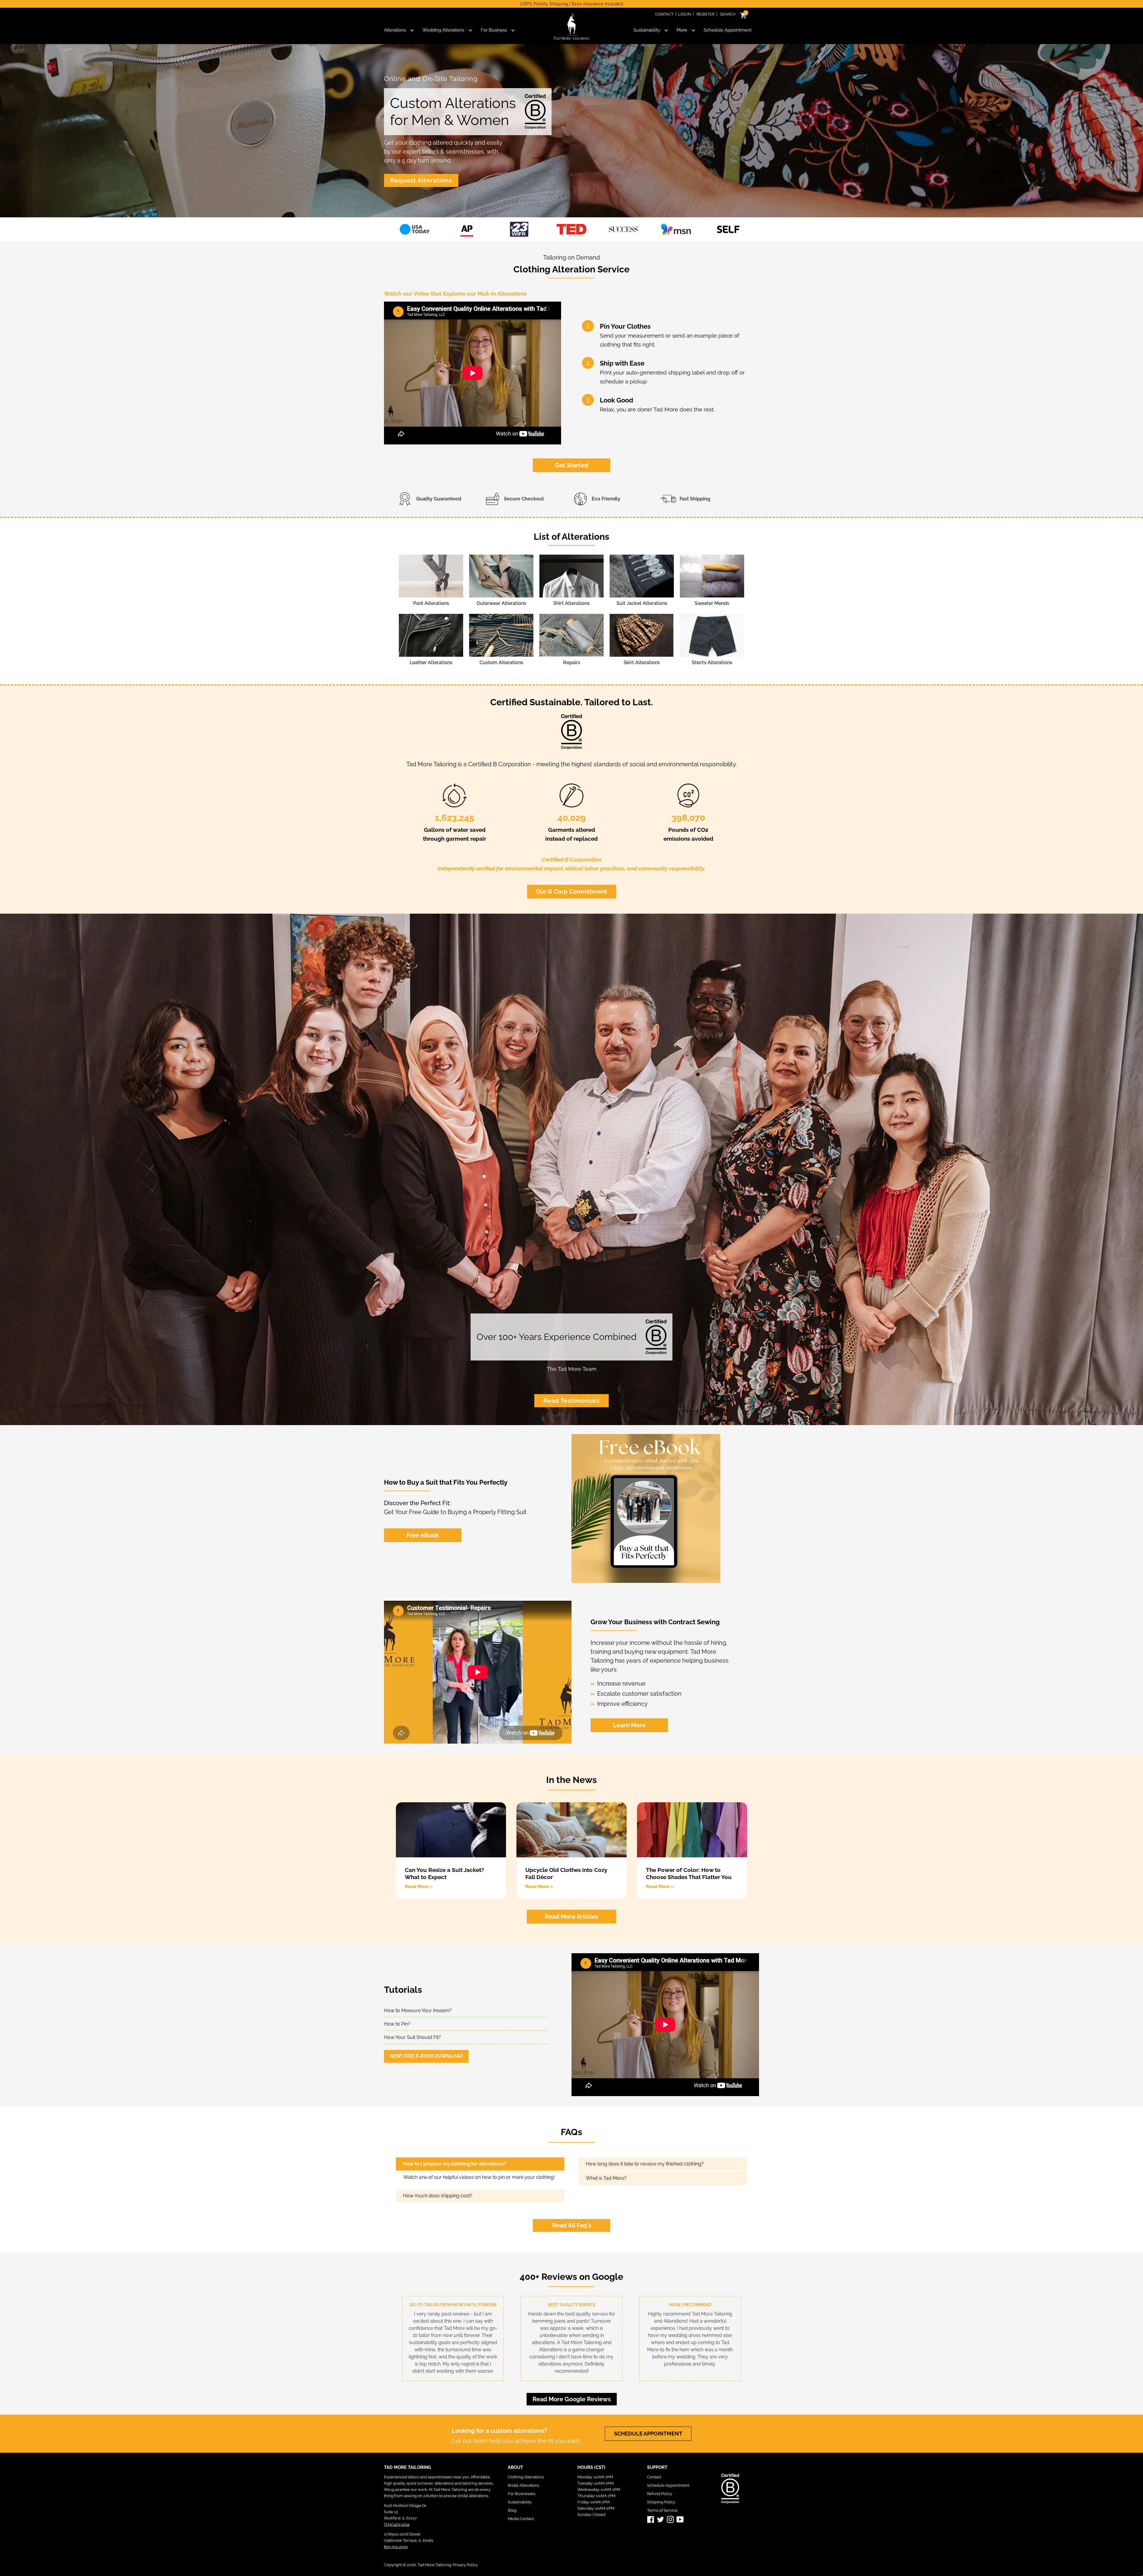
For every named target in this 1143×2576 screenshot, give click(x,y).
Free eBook (423, 1535)
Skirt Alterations (642, 663)
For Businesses (521, 2494)
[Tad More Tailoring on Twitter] (660, 2519)
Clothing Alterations (526, 2477)
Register (705, 14)
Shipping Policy (661, 2502)
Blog (512, 2510)
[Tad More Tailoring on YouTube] (680, 2519)
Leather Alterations (431, 663)
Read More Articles (571, 1917)
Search (728, 14)
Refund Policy (660, 2494)
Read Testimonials (571, 1401)
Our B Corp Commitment (572, 892)
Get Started (571, 465)
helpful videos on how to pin (474, 2177)
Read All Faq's (572, 2225)
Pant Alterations (431, 603)
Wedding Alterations (443, 30)
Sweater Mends (712, 603)
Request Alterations (421, 180)
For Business (494, 30)
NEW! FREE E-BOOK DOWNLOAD (426, 2056)
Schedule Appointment (728, 30)
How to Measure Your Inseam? (418, 2011)
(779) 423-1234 (397, 2524)
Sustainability (647, 30)
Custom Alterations (501, 663)
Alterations (395, 30)
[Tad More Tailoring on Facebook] (651, 2519)
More (682, 30)
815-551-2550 (396, 2547)
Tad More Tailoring (434, 2565)
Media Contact (521, 2519)
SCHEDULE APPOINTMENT (648, 2434)
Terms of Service (662, 2510)
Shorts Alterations (712, 663)
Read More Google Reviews (572, 2399)
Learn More (629, 1725)
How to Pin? (397, 2024)
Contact (664, 14)
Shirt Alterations (571, 603)
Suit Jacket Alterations (642, 603)
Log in (684, 14)
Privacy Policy (465, 2565)
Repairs (572, 663)
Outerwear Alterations (501, 603)
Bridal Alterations (523, 2485)
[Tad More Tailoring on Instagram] (670, 2519)
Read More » (419, 1887)
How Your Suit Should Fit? (412, 2037)
